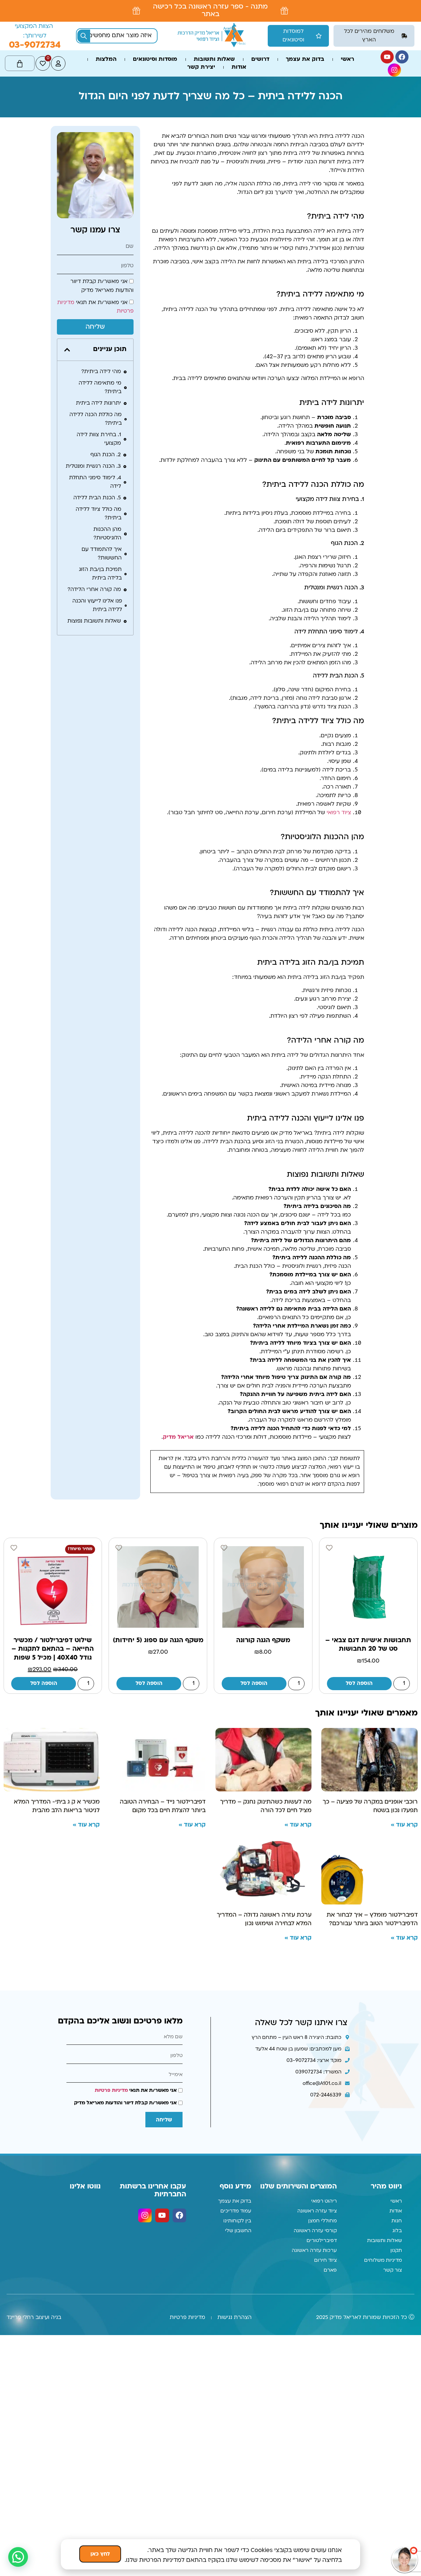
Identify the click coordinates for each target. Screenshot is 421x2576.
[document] (210, 1288)
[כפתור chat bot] (405, 2560)
